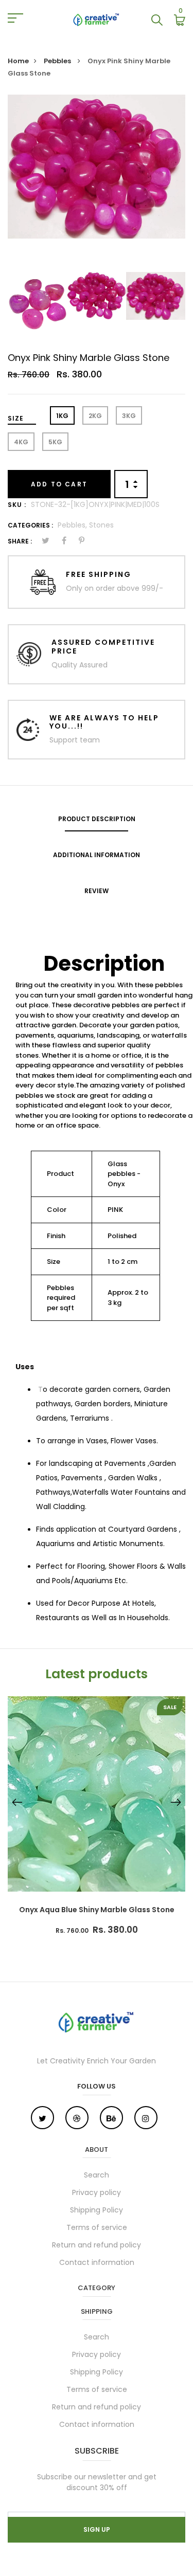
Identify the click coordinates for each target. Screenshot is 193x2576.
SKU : (17, 505)
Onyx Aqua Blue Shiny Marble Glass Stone (97, 1910)
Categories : (30, 525)
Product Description (97, 819)
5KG (55, 442)
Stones (101, 525)
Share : (20, 541)
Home (18, 61)
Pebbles (58, 61)
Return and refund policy (97, 2245)
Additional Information (97, 855)
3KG (129, 416)
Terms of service (97, 2227)
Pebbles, (73, 525)
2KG (95, 416)
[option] (97, 167)
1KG (62, 416)
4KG (21, 442)
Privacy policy (97, 2192)
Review (97, 891)
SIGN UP (97, 2529)
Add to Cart (59, 484)
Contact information (97, 2262)
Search (97, 2175)
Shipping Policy (97, 2210)
